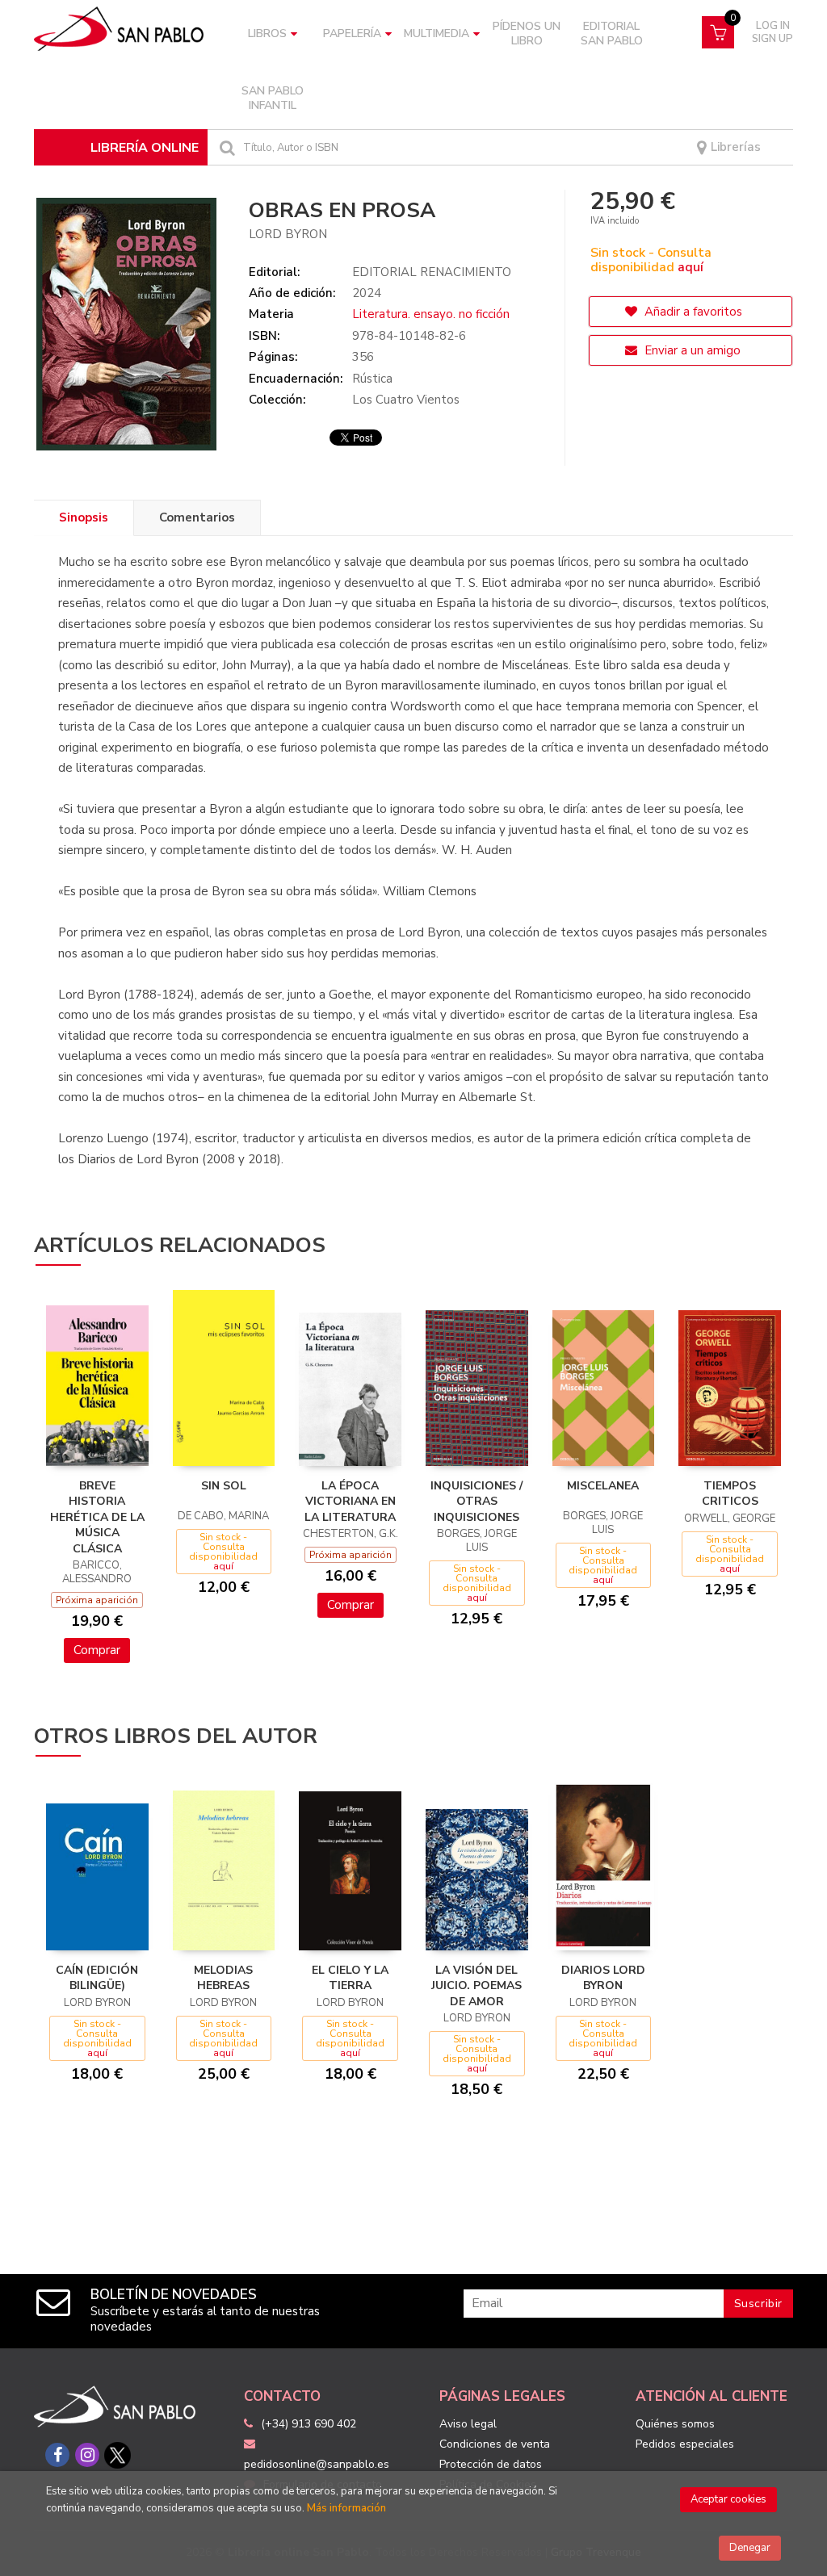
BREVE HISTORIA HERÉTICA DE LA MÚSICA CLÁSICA (97, 1517)
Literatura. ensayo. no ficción (431, 314)
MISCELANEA (603, 1486)
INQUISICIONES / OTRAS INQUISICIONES (476, 1502)
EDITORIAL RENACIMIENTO (432, 272)
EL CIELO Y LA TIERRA (350, 1978)
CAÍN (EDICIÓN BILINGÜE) (97, 1978)
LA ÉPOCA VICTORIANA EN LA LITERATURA (350, 1502)
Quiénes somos (675, 2424)
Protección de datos (491, 2464)
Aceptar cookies (728, 2499)
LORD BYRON (288, 234)
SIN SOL (224, 1486)
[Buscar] (225, 147)
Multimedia (437, 34)
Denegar (750, 2548)
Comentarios (197, 517)
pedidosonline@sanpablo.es (317, 2464)
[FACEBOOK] (57, 2455)
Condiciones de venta (495, 2444)
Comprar (97, 1650)
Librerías (734, 147)
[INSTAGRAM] (87, 2455)
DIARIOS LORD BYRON (603, 1978)
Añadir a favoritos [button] (692, 312)
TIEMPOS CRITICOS (730, 1494)
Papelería (352, 34)
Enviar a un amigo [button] (691, 350)
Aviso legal (468, 2424)
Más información (346, 2508)
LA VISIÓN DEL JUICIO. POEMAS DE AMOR (476, 1986)
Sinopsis (84, 517)
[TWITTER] (117, 2455)
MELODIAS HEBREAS (223, 1978)
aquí (691, 267)
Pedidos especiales (685, 2444)
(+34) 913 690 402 (309, 2424)
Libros (267, 34)
